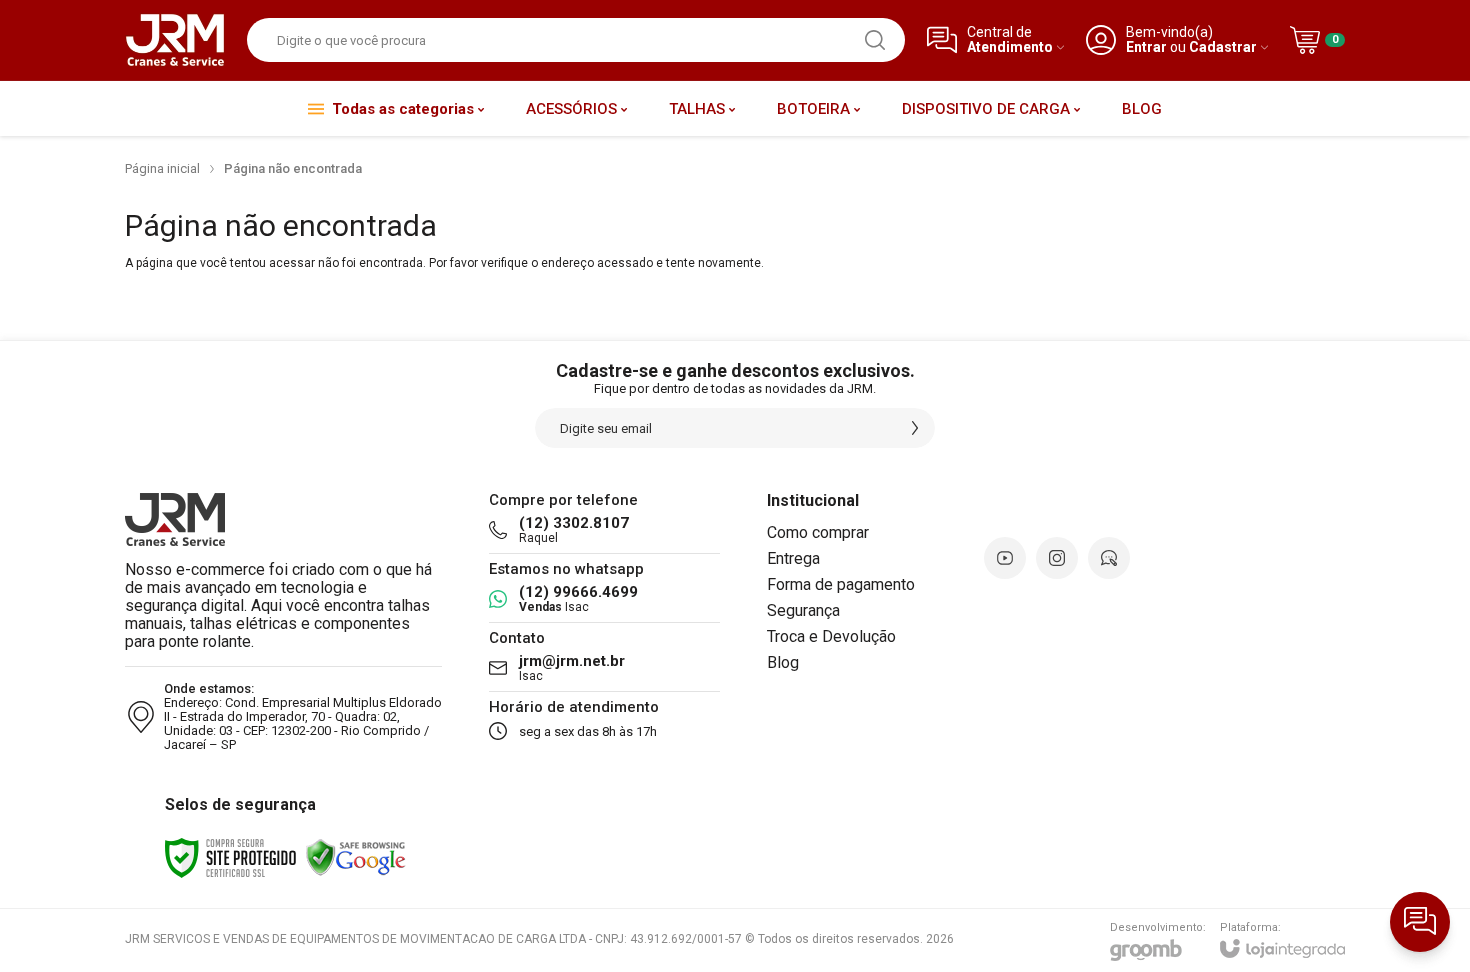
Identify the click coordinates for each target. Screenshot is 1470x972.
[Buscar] (875, 40)
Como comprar (818, 532)
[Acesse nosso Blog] (1109, 558)
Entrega (793, 558)
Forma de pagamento (841, 584)
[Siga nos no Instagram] (1057, 558)
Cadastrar (1223, 47)
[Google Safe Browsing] (356, 857)
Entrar (1146, 47)
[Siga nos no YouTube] (1005, 558)
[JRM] (175, 40)
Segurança (803, 610)
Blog (783, 662)
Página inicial (162, 168)
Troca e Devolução (831, 636)
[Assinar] (915, 428)
